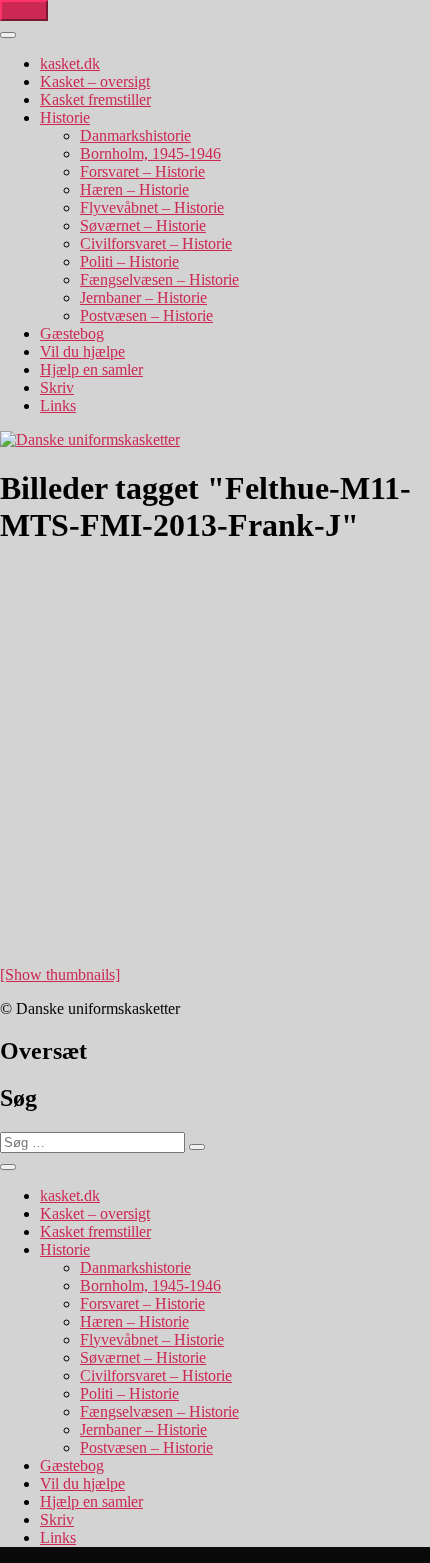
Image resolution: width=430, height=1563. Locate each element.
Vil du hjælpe (82, 351)
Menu (24, 10)
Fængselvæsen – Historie (159, 279)
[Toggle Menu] (8, 35)
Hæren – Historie (134, 189)
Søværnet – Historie (143, 225)
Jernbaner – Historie (143, 297)
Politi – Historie (129, 261)
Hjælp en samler (91, 369)
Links (58, 405)
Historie (65, 117)
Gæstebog (72, 333)
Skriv (57, 387)
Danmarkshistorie (135, 135)
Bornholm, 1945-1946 (150, 153)
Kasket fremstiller (95, 99)
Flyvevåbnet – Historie (152, 207)
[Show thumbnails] (60, 974)
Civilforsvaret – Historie (156, 243)
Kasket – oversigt (95, 81)
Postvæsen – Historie (146, 315)
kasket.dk (70, 63)
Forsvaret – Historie (142, 171)
